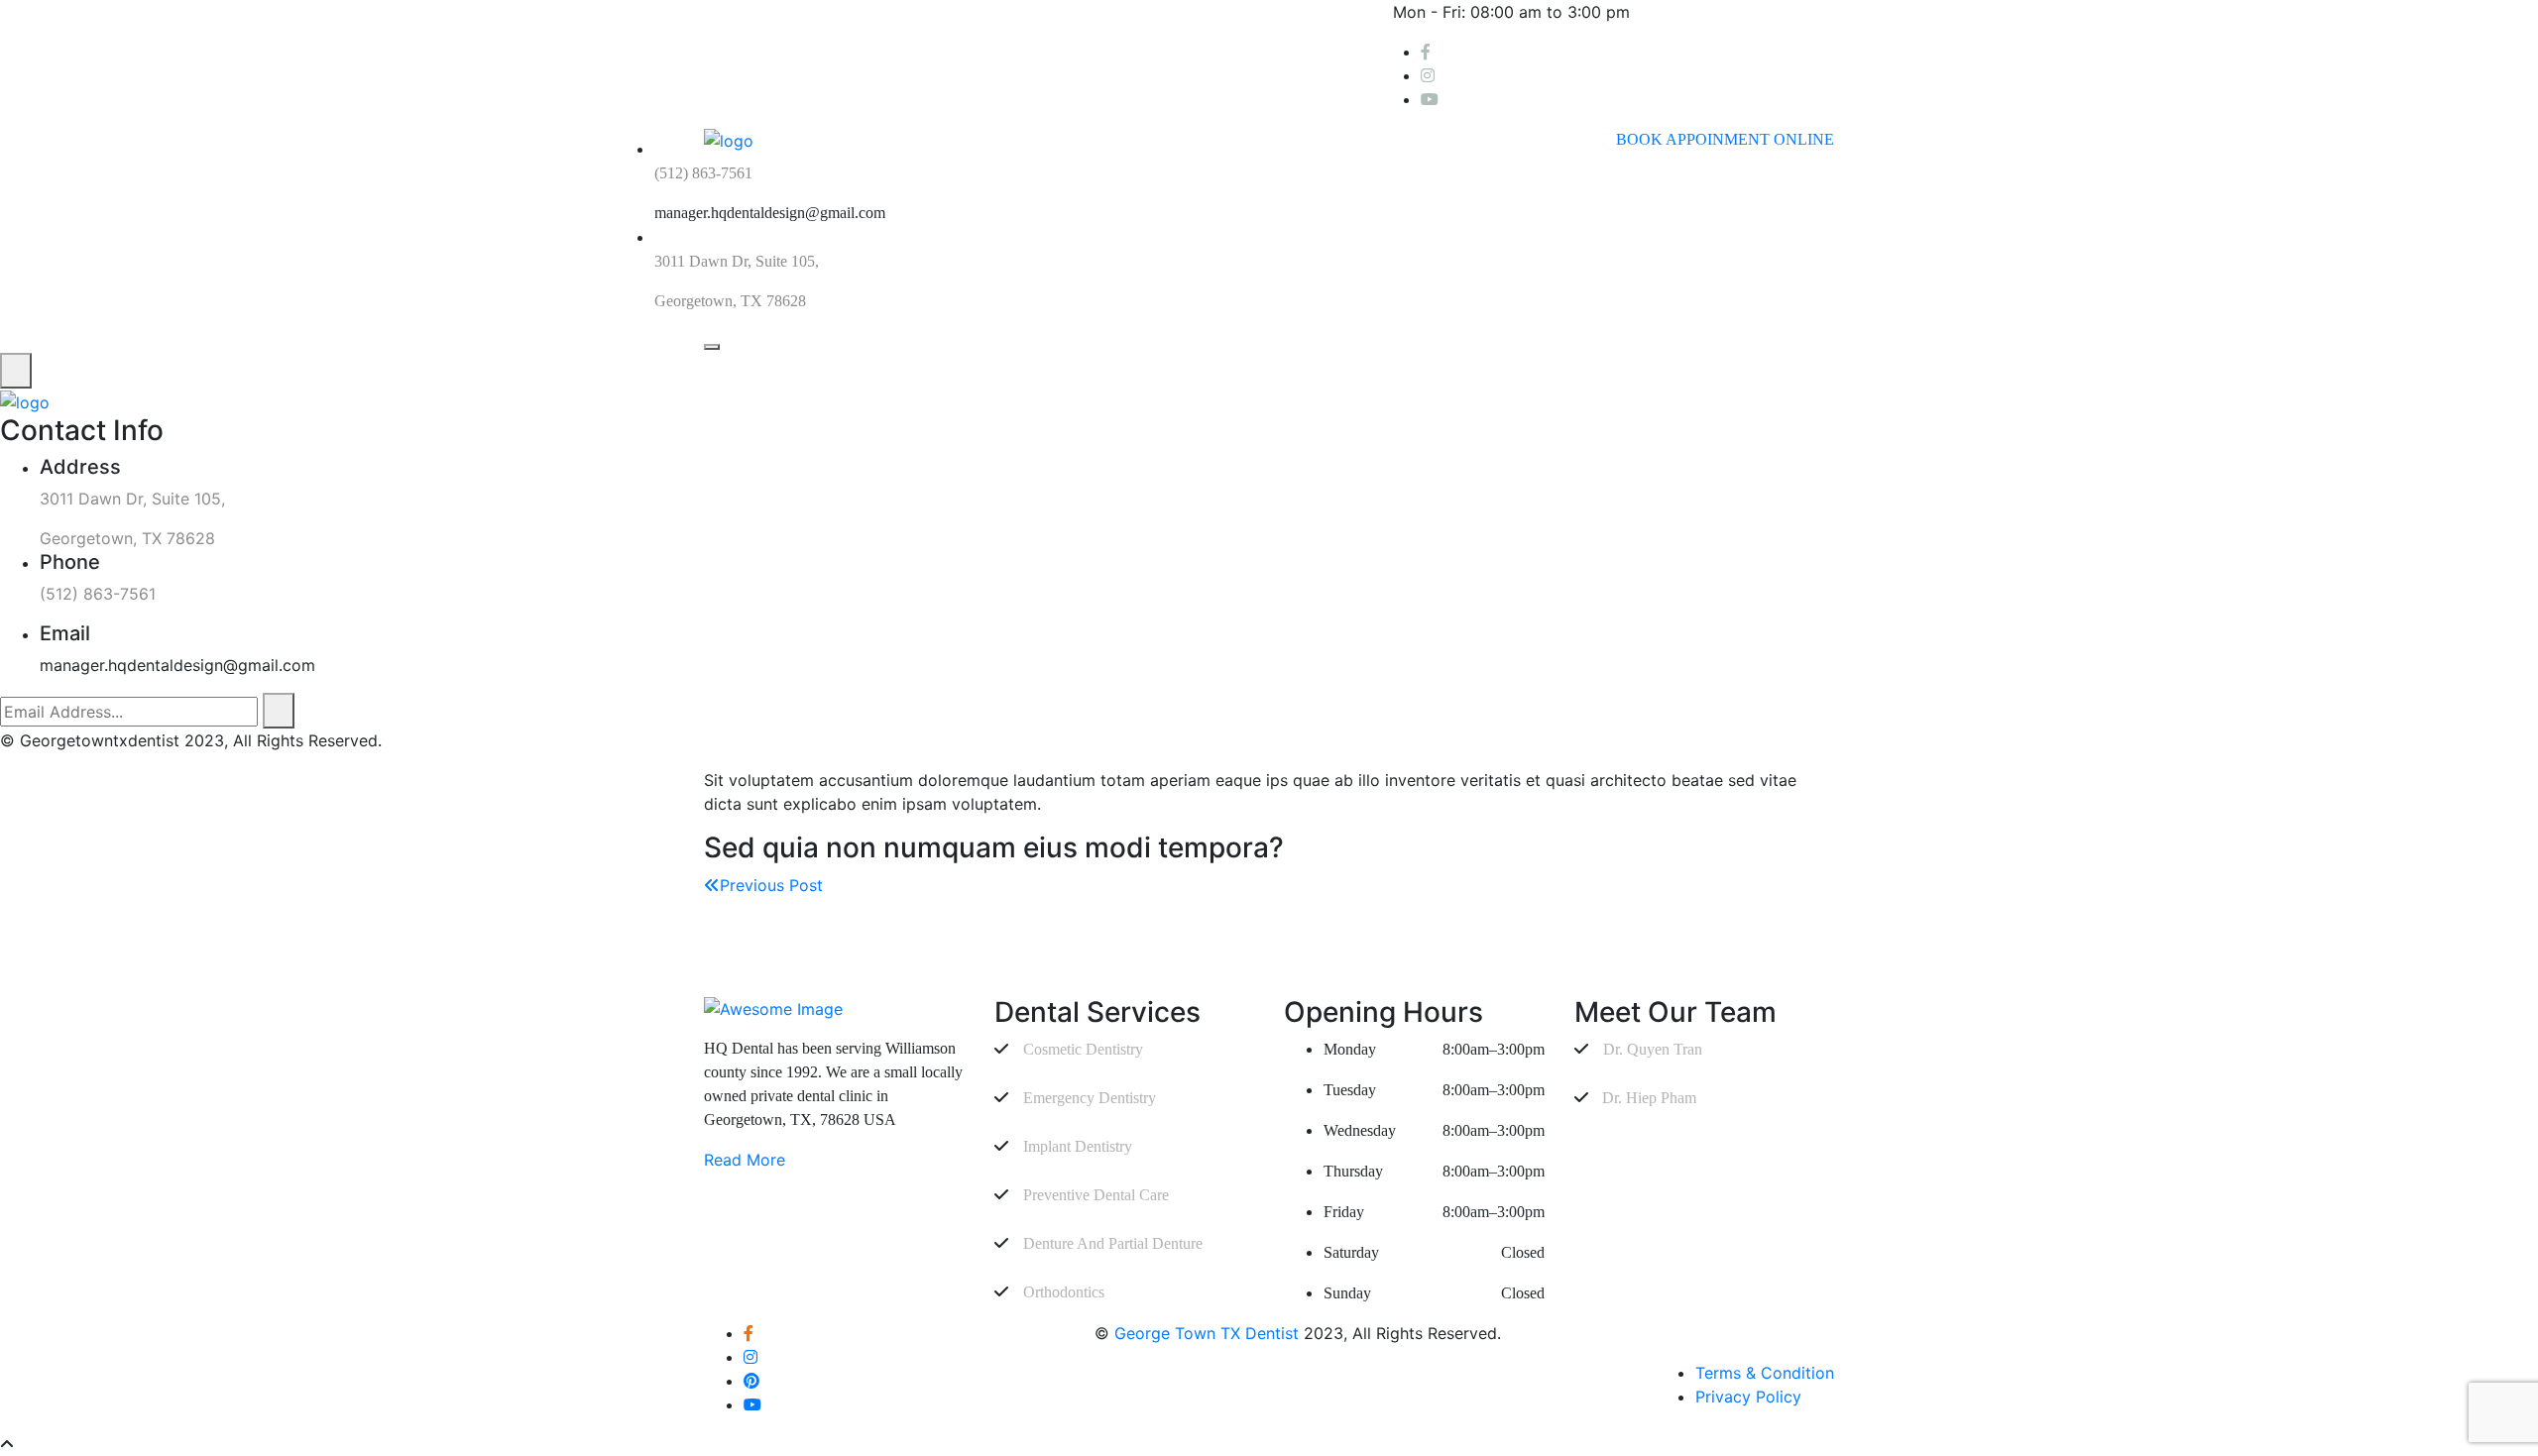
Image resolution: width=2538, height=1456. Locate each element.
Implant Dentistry (1078, 1146)
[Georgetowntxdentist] (25, 400)
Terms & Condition (1765, 1373)
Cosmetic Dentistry (1083, 1049)
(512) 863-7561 (703, 173)
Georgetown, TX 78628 (730, 301)
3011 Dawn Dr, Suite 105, (737, 261)
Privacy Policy (1748, 1397)
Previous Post (771, 885)
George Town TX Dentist (1207, 1333)
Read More (745, 1160)
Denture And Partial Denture (1113, 1243)
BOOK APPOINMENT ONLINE (1725, 139)
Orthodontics (1064, 1292)
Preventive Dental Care (1096, 1195)
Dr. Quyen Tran (1653, 1049)
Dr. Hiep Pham (1647, 1098)
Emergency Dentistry (1090, 1098)
